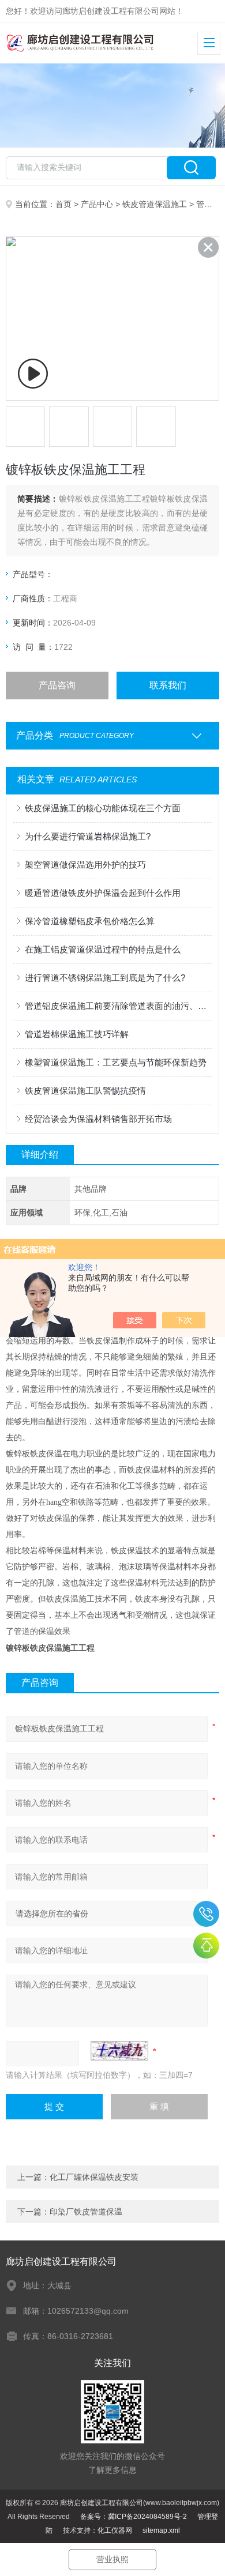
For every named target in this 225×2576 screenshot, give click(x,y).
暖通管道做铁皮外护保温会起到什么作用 (103, 893)
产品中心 (97, 204)
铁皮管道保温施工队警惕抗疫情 (85, 1091)
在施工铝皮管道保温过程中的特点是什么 (103, 949)
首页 (63, 204)
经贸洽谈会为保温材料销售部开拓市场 (98, 1119)
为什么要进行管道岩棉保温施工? (88, 836)
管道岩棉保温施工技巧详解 (77, 1034)
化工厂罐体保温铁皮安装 (94, 2177)
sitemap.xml (161, 2530)
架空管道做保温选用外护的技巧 (85, 865)
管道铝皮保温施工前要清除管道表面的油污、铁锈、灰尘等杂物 (119, 1006)
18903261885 (206, 1914)
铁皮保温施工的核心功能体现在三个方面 (103, 808)
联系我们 (168, 685)
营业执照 (112, 2559)
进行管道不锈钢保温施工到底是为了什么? (105, 978)
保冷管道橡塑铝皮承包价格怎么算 (90, 921)
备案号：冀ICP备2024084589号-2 (134, 2517)
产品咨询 (57, 685)
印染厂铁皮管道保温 (86, 2212)
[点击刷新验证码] (119, 2051)
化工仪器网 (115, 2530)
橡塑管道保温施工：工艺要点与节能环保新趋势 (116, 1062)
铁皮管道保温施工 (155, 204)
